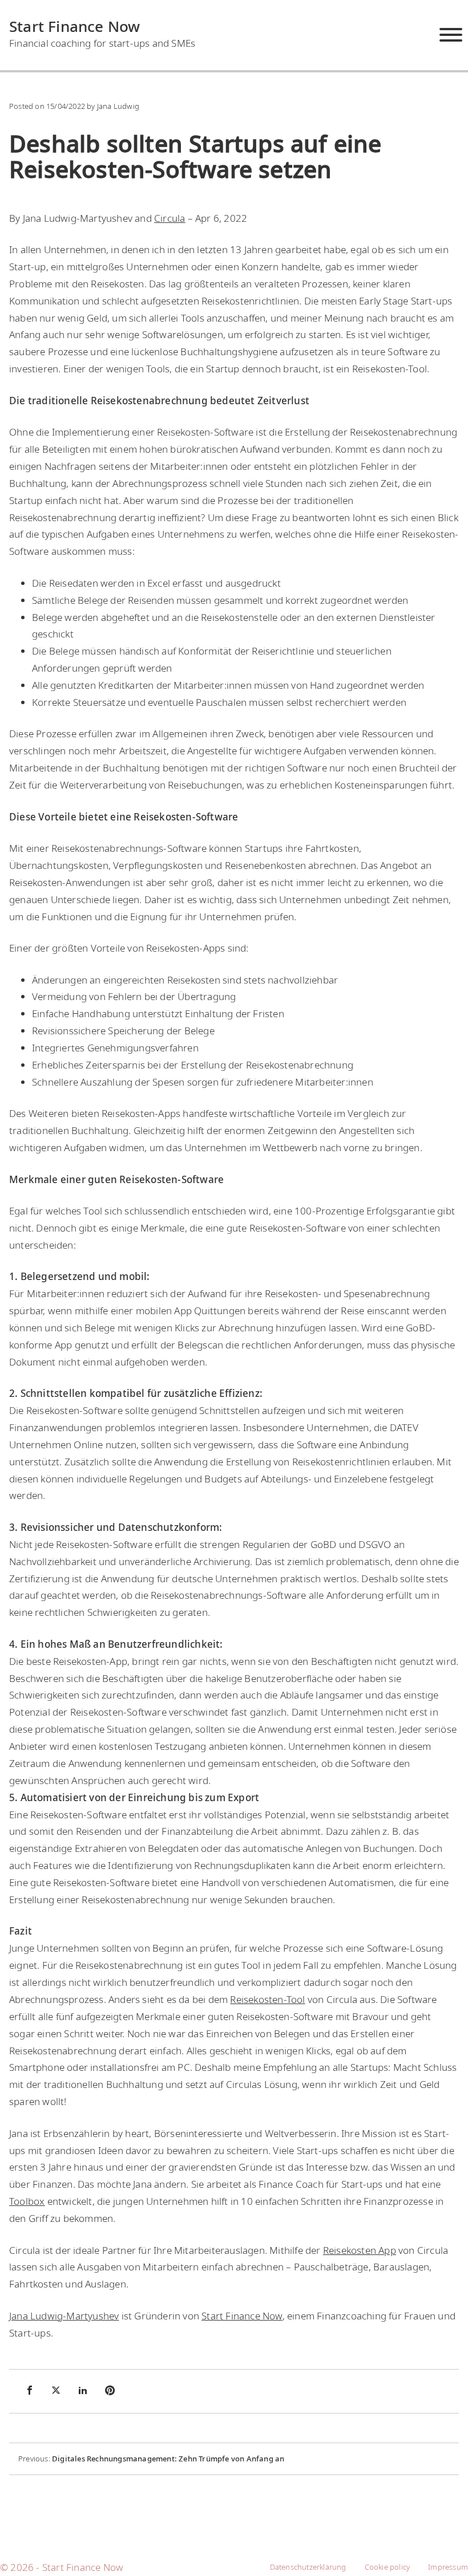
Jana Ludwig (118, 106)
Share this (30, 2390)
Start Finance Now (74, 26)
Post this (57, 2390)
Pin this (111, 2390)
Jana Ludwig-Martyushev (64, 2316)
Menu (451, 35)
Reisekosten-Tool (267, 1999)
